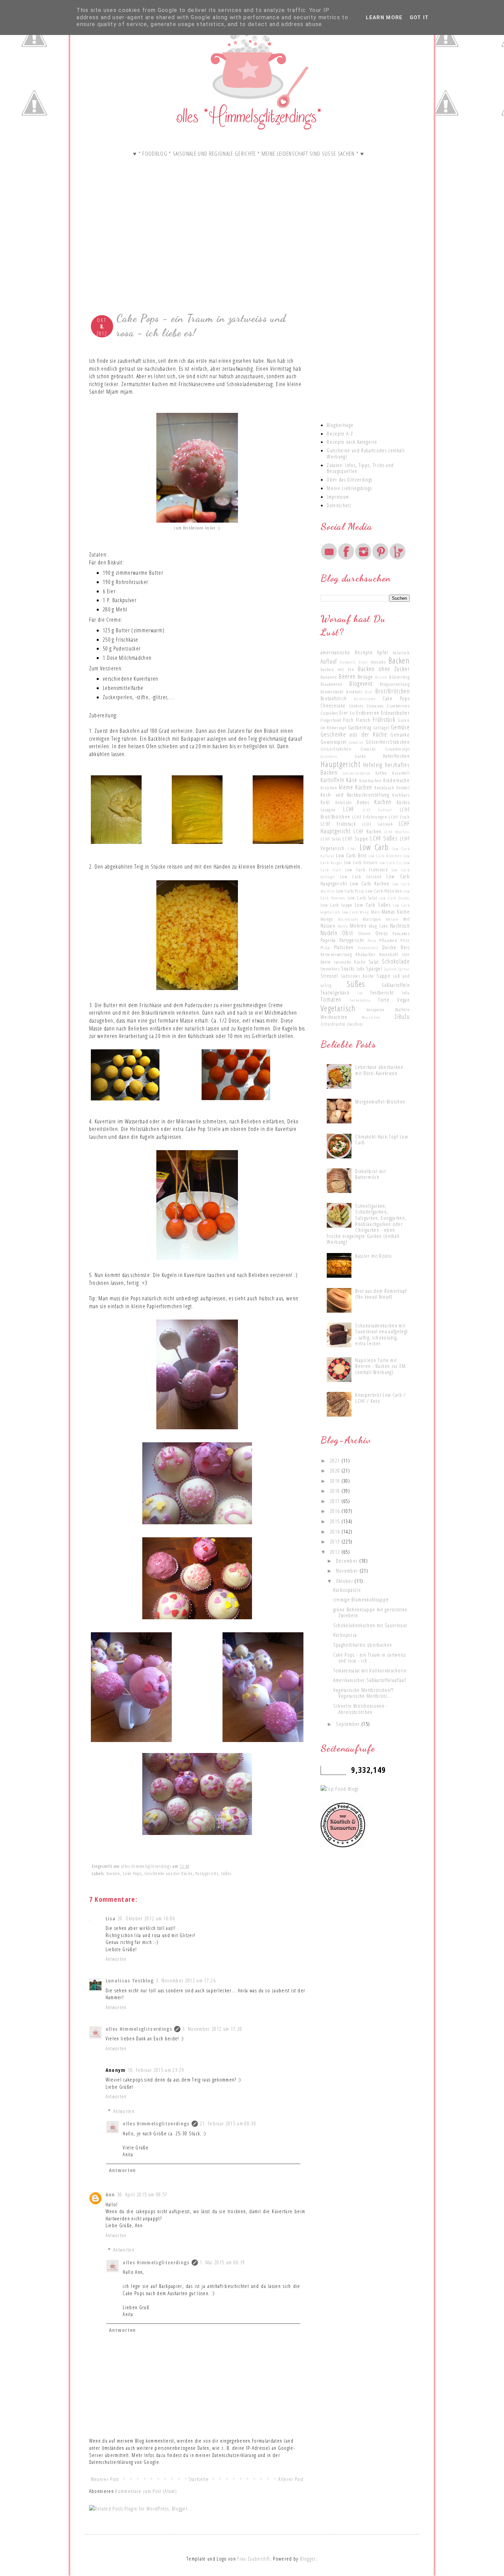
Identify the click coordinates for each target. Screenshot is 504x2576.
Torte (384, 1000)
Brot (369, 692)
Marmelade (348, 919)
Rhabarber (366, 954)
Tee (360, 993)
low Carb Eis (391, 862)
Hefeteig (373, 765)
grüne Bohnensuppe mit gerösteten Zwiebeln (370, 1612)
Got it (419, 17)
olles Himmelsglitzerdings (139, 2029)
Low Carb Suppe (337, 905)
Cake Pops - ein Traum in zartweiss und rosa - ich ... (370, 1658)
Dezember (348, 1561)
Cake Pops (132, 1873)
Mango (327, 919)
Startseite (199, 2479)
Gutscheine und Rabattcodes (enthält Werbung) (366, 453)
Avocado (378, 662)
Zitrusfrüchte (333, 1024)
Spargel (374, 968)
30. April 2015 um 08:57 (142, 2194)
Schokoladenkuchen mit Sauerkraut (370, 1625)
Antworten (116, 1959)
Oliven (365, 933)
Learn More (384, 17)
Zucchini (355, 1024)
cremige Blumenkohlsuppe (361, 1599)
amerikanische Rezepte (347, 652)
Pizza (325, 947)
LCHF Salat (331, 839)
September (349, 1724)
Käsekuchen (370, 780)
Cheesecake (333, 705)
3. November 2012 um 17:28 (212, 2029)
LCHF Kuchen (368, 831)
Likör (352, 848)
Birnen (381, 677)
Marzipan (372, 919)
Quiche (389, 947)
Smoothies (330, 969)
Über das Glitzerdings (350, 479)
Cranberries (398, 706)
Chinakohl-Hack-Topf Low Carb (382, 1140)
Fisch (348, 720)
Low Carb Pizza (350, 891)
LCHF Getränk (377, 824)
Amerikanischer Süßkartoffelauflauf (370, 1680)
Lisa (111, 1918)
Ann (110, 2194)
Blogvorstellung (395, 684)
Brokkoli (354, 692)
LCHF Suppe (356, 838)
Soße (361, 969)
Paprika (328, 940)
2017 (336, 1501)
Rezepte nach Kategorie (352, 442)
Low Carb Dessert (361, 862)
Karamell (401, 773)
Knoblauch (385, 788)
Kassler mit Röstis (373, 1256)
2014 (336, 1531)
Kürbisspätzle (347, 1590)
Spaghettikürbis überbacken (363, 1645)
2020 (336, 1470)
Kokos (363, 802)
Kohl (325, 802)
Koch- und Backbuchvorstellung (355, 795)
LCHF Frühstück (338, 824)
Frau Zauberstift (254, 2559)
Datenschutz (339, 505)
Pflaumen (388, 940)
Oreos (382, 933)
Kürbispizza (345, 1635)
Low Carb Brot (351, 855)
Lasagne (328, 810)
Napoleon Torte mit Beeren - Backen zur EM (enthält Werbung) (380, 1366)
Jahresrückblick (357, 773)
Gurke (361, 756)
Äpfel (383, 652)
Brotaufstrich (334, 698)
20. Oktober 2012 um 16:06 (146, 1918)
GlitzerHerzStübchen (388, 742)
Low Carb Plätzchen (384, 891)
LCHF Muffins (397, 832)
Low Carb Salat (363, 898)
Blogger (308, 2559)
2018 (336, 1491)
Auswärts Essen (354, 662)
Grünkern (329, 756)
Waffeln (402, 1010)
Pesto (372, 940)
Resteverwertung (336, 954)
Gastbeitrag (360, 727)
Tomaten (331, 999)
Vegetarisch (338, 1008)
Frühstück (384, 719)
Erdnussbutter (395, 713)
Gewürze (356, 742)
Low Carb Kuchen (370, 883)
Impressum (338, 497)
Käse (352, 780)
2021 (336, 1460)
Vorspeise (376, 1010)
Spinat (404, 969)
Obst (348, 933)
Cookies (356, 706)
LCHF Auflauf (377, 810)
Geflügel (381, 728)
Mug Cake (379, 926)
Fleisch (363, 720)
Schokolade (396, 961)
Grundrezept (397, 749)
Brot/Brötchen (393, 691)
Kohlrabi (344, 802)
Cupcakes (329, 713)
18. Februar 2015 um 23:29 (156, 2070)
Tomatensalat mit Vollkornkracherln (370, 1670)
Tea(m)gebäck (335, 992)
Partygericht (207, 1873)
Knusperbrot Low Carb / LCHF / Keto (380, 1398)
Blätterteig (399, 677)
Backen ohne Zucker (384, 669)
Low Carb (374, 847)
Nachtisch (400, 926)
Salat (374, 962)
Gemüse (400, 727)
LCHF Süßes (384, 838)
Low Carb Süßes (373, 905)
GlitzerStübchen (336, 749)
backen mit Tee (337, 669)
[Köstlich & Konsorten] (343, 1845)
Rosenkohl (389, 954)
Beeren (347, 676)
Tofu (406, 993)
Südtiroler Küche (358, 976)
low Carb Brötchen (385, 856)
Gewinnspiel (334, 742)
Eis (352, 713)
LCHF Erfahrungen (370, 817)
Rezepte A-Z (340, 433)
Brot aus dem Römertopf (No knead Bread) (381, 1294)
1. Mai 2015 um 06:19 (223, 2262)
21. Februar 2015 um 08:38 (228, 2123)
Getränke (400, 735)
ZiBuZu (402, 1016)
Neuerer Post (105, 2479)
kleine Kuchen (356, 787)
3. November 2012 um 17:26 (186, 1980)
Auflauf (329, 661)
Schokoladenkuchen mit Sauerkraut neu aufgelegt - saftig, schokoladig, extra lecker (381, 1334)
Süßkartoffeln (396, 985)
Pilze (405, 940)
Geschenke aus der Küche (169, 1873)
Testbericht (382, 992)
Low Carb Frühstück (367, 870)
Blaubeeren (332, 684)
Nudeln (329, 933)
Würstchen (371, 1017)
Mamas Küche (396, 911)
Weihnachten (334, 1017)
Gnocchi (368, 749)
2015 (336, 1521)
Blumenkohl (332, 692)
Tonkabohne (360, 1000)
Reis (405, 947)
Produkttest (368, 947)
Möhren (358, 926)
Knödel (403, 788)
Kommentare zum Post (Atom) (146, 2491)
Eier (344, 713)
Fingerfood (331, 720)
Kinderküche (397, 780)
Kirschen (329, 788)
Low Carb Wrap (356, 912)
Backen (113, 1873)
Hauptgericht (340, 764)
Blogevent (361, 683)
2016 (336, 1511)
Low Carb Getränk (361, 876)
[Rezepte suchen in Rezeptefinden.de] (340, 1789)
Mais (375, 912)
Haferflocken (396, 756)
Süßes (226, 1873)
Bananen (329, 677)
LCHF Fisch (399, 817)
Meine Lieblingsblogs (349, 488)
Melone (392, 919)
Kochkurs (401, 795)
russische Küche (350, 962)
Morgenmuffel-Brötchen (380, 1101)
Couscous (375, 706)
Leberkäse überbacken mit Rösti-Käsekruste (379, 1070)
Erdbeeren (368, 713)
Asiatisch (401, 653)
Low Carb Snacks (395, 898)
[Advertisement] (197, 253)
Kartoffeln (332, 780)
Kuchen (383, 802)
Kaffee (381, 773)
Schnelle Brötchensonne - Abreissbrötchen (361, 1709)
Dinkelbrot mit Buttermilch (370, 1174)
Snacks (348, 968)
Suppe (383, 976)
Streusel (329, 976)
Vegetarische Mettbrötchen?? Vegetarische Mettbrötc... (364, 1693)
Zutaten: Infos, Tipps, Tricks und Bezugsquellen (360, 468)
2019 (336, 1481)
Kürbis (403, 802)
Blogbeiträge (340, 425)
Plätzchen (344, 947)
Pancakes (401, 933)
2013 (336, 1541)
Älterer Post (291, 2479)
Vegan (404, 1000)
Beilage (365, 677)
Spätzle (390, 969)
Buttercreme (365, 699)
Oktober (345, 1581)
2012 (336, 1552)
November (348, 1571)
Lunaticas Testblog (130, 1980)
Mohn (343, 926)
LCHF (349, 809)
